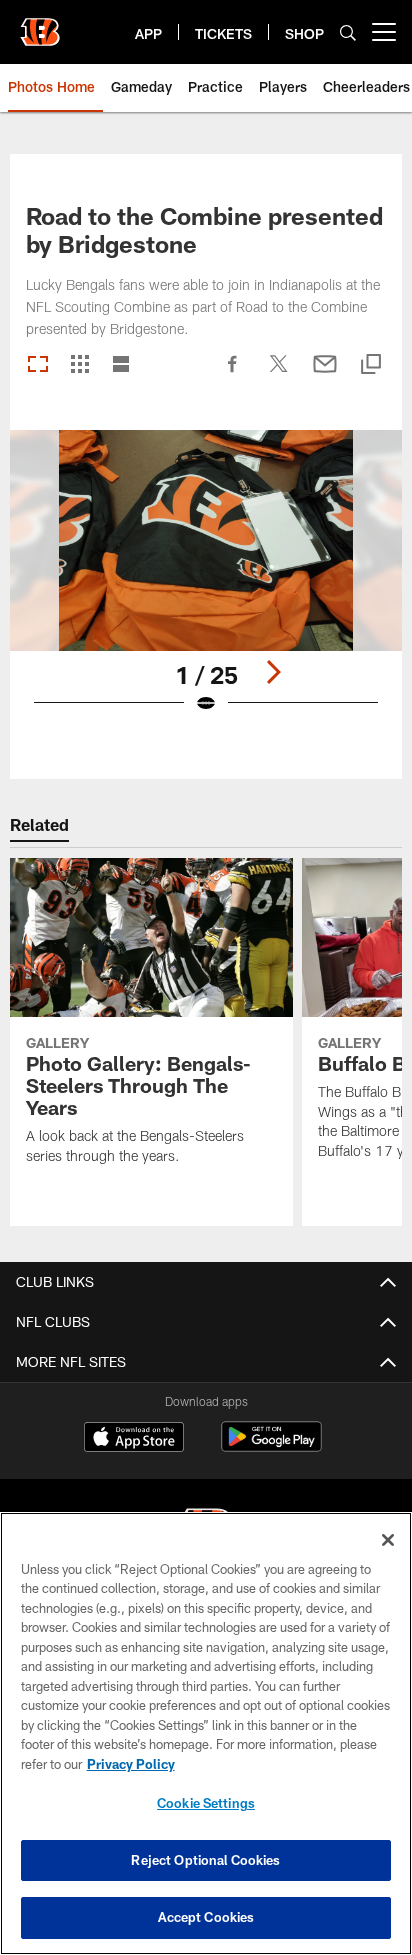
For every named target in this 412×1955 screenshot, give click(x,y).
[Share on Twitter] (279, 374)
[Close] (388, 1540)
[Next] (273, 672)
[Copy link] (371, 365)
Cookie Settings (206, 1803)
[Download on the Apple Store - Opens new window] (134, 1439)
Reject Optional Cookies (205, 1860)
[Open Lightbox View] (206, 584)
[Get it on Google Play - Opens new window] (271, 1446)
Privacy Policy (131, 1764)
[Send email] (325, 374)
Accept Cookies (206, 1917)
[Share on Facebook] (233, 374)
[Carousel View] (38, 365)
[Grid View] (79, 365)
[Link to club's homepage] (40, 24)
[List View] (121, 365)
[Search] (348, 32)
